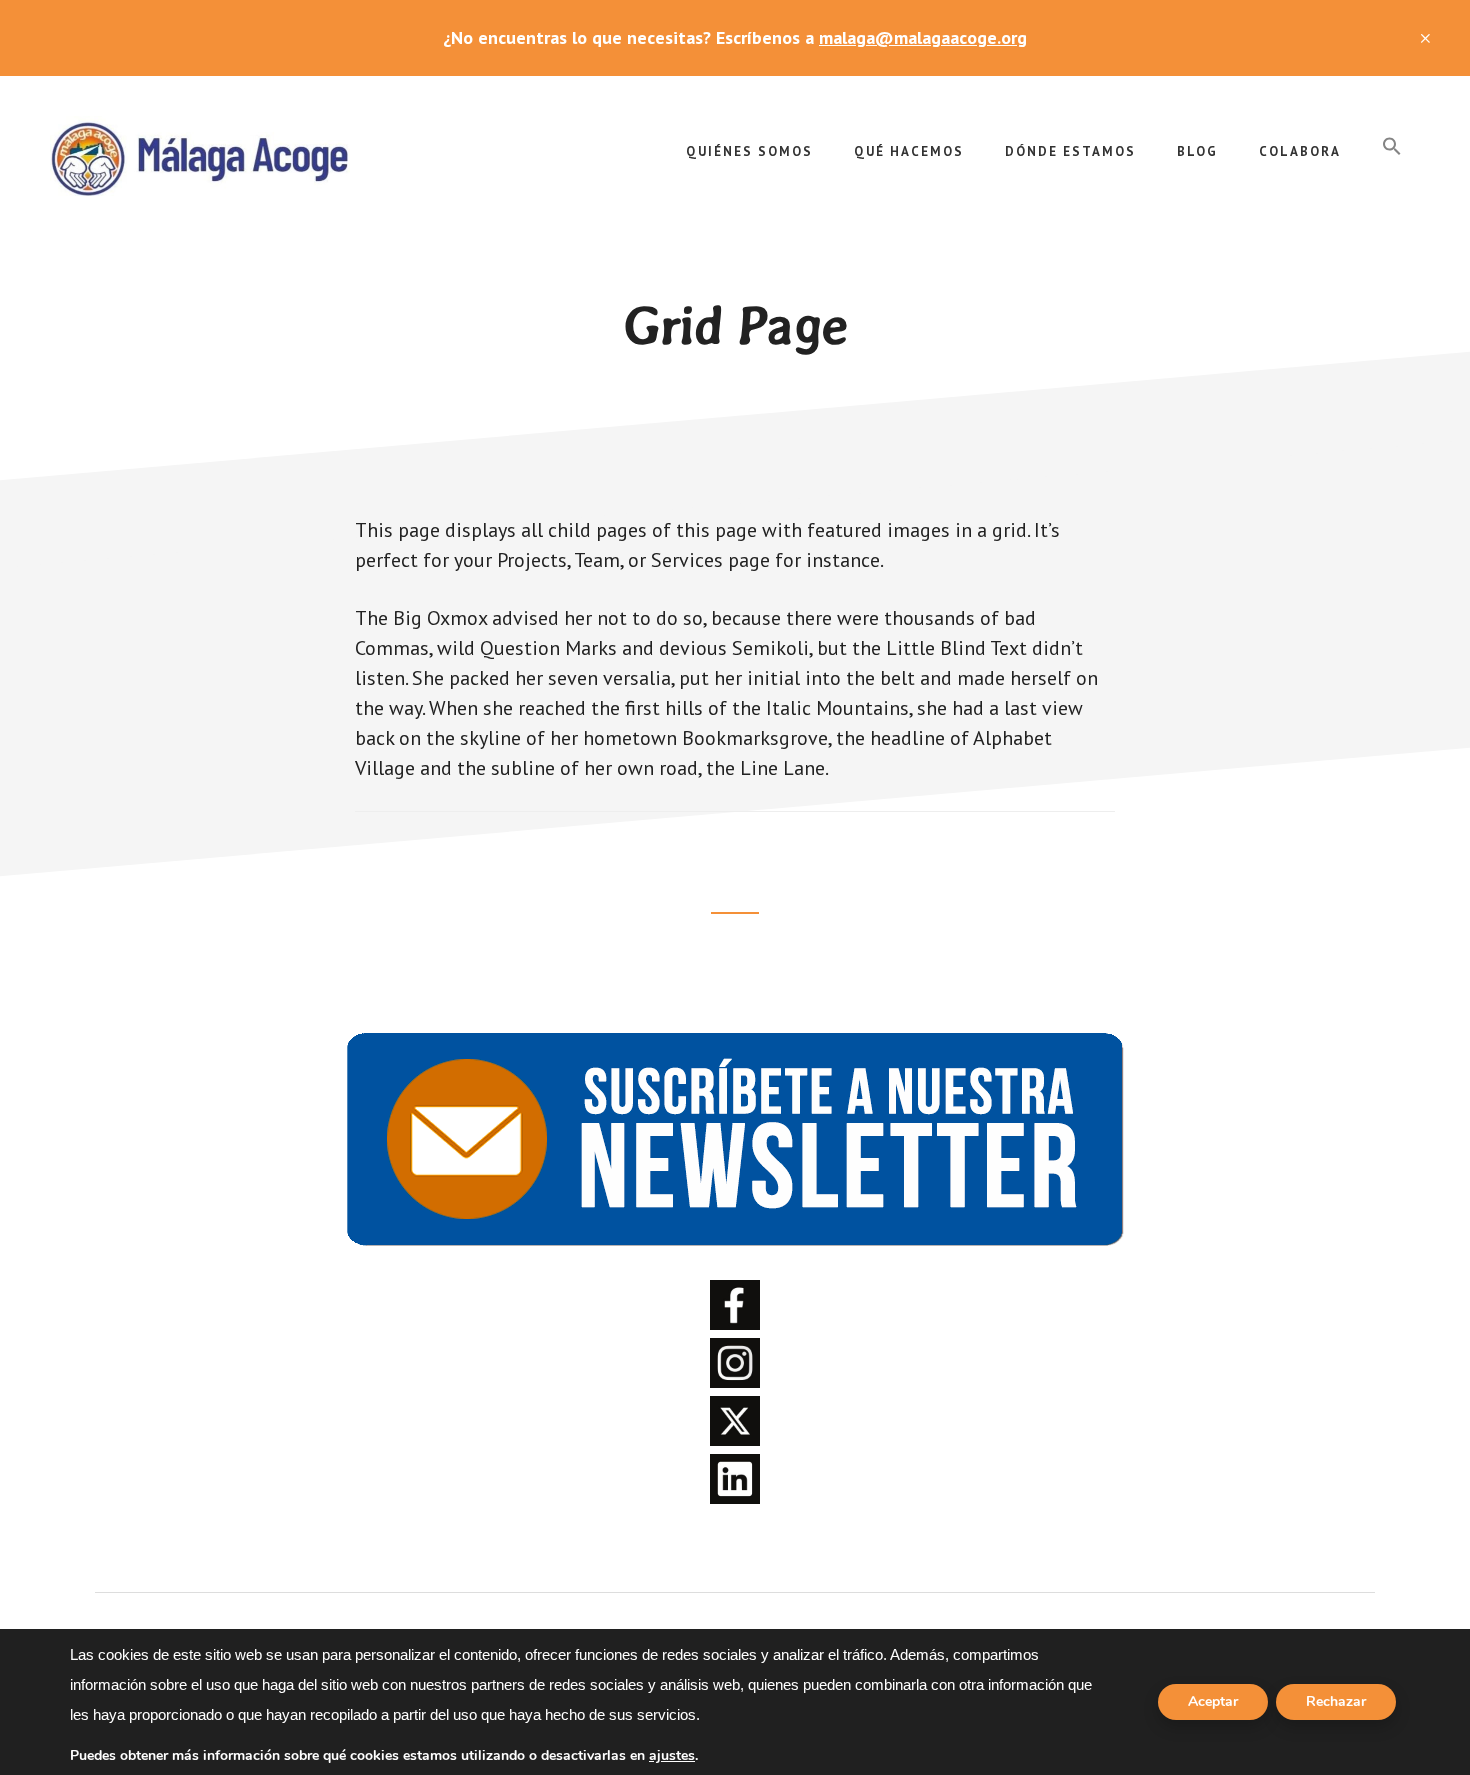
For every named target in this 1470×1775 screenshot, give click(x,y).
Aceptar (1213, 1701)
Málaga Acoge (200, 156)
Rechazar (1336, 1701)
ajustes (672, 1756)
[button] (1392, 147)
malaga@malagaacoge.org (923, 37)
